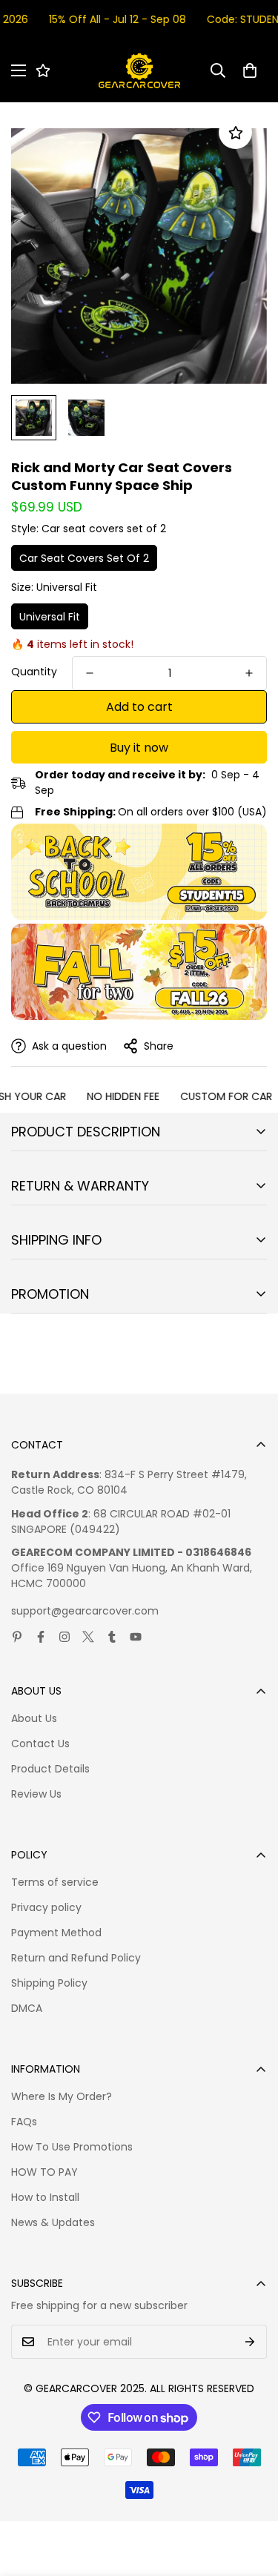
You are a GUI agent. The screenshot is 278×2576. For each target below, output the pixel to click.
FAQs (24, 2122)
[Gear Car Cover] (139, 71)
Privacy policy (46, 1907)
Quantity (34, 672)
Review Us (36, 1794)
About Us (34, 1718)
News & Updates (53, 2222)
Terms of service (55, 1882)
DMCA (27, 2008)
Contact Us (40, 1744)
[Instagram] (64, 1637)
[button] (250, 70)
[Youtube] (136, 1637)
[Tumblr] (112, 1637)
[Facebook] (41, 1637)
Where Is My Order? (62, 2096)
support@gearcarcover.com (85, 1611)
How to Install (45, 2197)
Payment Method (56, 1933)
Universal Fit (50, 617)
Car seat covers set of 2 (84, 558)
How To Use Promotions (72, 2147)
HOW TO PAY (44, 2172)
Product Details (50, 1769)
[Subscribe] (250, 2342)
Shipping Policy (49, 1983)
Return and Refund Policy (76, 1958)
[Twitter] (88, 1637)
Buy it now (139, 748)
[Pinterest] (17, 1637)
